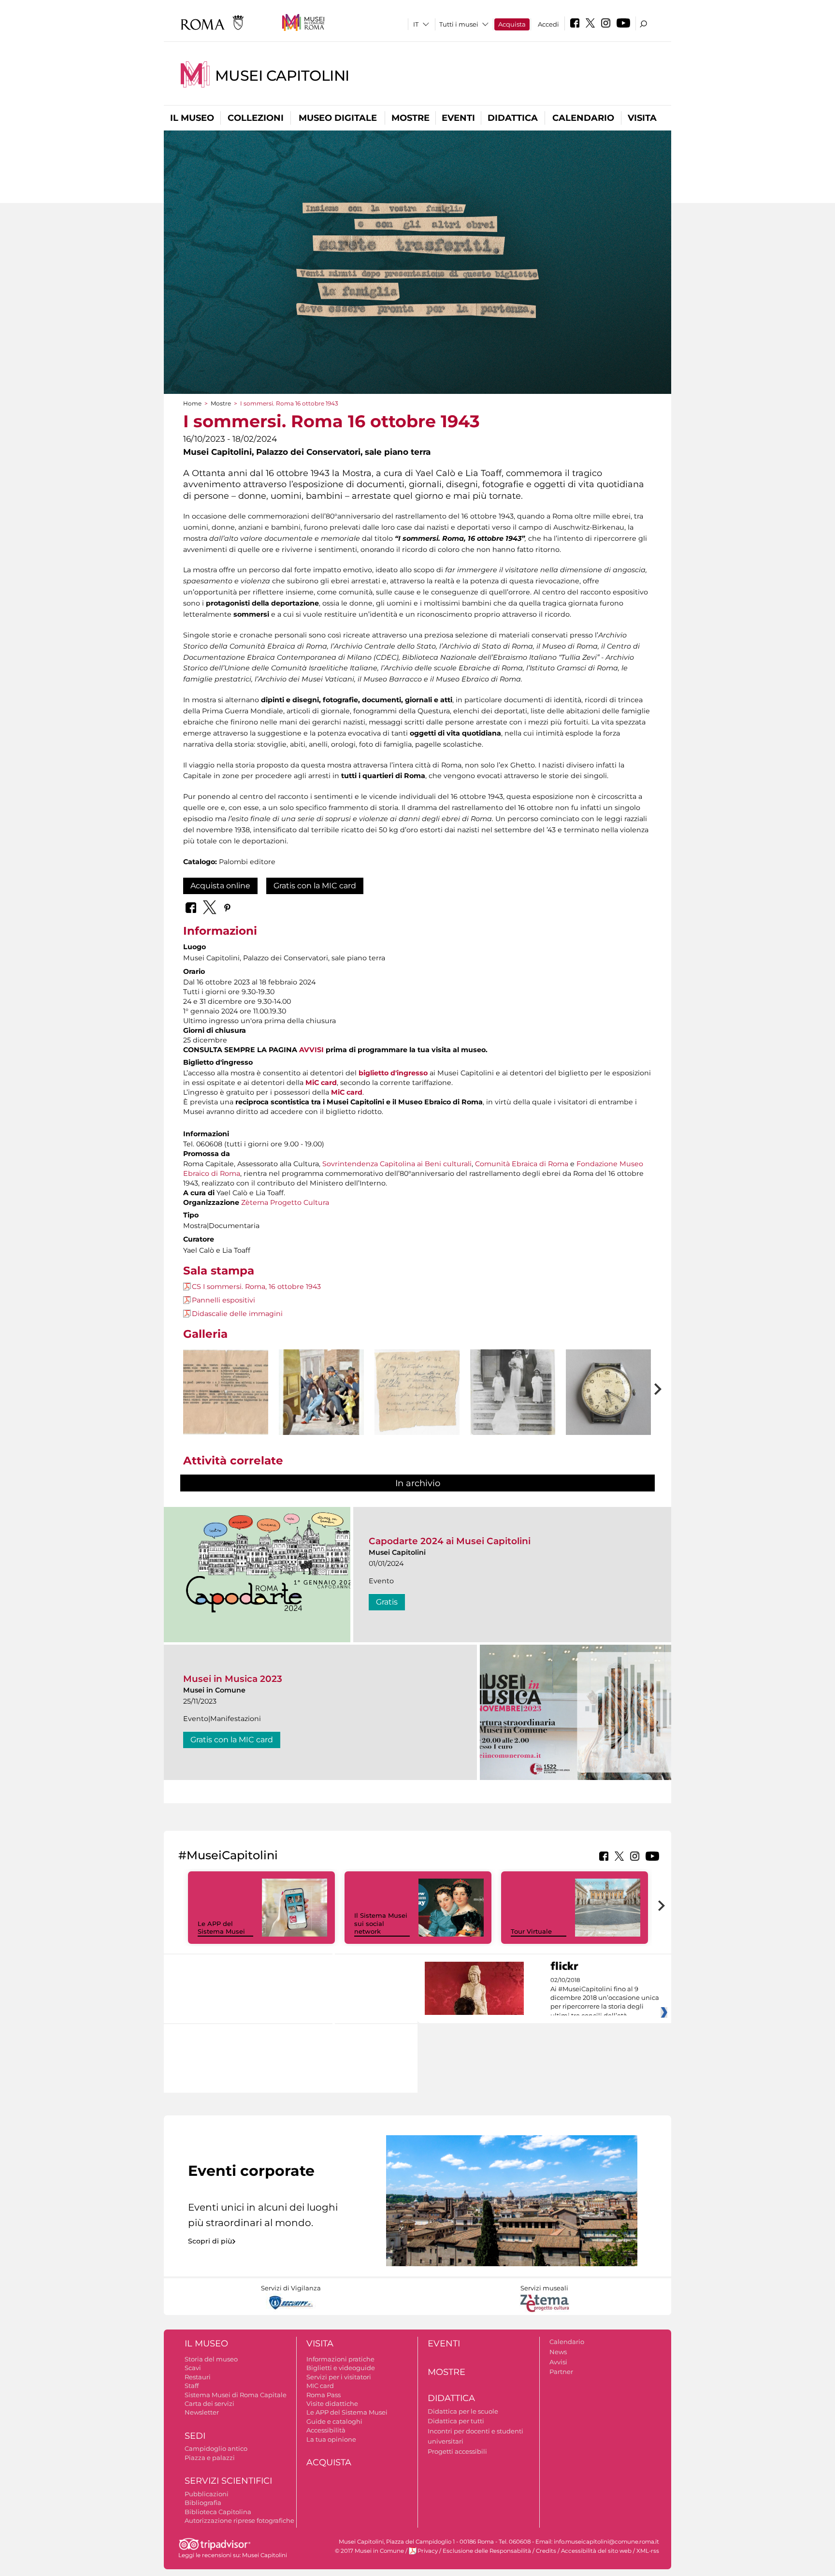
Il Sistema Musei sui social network (381, 1924)
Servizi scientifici (228, 2481)
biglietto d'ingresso (393, 1073)
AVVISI (311, 1050)
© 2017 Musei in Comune (369, 2551)
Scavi (193, 2368)
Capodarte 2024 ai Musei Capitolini (450, 1541)
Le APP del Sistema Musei (221, 1928)
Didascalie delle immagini (237, 1314)
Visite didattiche (332, 2403)
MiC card (321, 1083)
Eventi (458, 118)
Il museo (192, 118)
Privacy (428, 2551)
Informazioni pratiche (340, 2359)
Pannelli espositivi (223, 1300)
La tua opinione (331, 2439)
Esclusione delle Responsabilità (487, 2551)
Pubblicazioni (207, 2494)
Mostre (410, 118)
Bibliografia (203, 2503)
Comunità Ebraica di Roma (522, 1164)
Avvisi (558, 2362)
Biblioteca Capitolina (218, 2512)
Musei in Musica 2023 (233, 1679)
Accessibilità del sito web (596, 2551)
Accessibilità (326, 2430)
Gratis (387, 1602)
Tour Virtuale (531, 1931)
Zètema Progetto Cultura (285, 1202)
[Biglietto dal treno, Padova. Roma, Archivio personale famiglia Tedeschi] (417, 1392)
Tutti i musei (459, 24)
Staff (192, 2386)
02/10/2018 (605, 1998)
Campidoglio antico (216, 2448)
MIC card (320, 2386)
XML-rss (648, 2551)
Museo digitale (338, 118)
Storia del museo (211, 2359)
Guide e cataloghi (334, 2421)
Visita (642, 118)
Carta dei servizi (209, 2403)
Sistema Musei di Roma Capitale (236, 2395)
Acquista (512, 24)
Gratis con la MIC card (315, 886)
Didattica (513, 118)
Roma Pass (324, 2395)
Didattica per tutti (456, 2421)
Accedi (548, 24)
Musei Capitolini (282, 76)
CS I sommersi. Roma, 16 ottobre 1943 (256, 1287)
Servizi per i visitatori (339, 2377)
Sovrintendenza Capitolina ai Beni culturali (397, 1164)
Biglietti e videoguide (341, 2368)
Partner (561, 2372)
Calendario (583, 118)
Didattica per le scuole (463, 2411)
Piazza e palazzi (210, 2458)
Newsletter (202, 2412)
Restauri (198, 2377)
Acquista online (220, 886)
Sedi (195, 2436)
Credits (546, 2551)
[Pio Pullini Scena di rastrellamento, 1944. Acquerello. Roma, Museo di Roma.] (321, 1405)
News (558, 2352)
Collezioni (256, 118)
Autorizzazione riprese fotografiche (239, 2520)
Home (192, 403)
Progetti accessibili (457, 2451)
